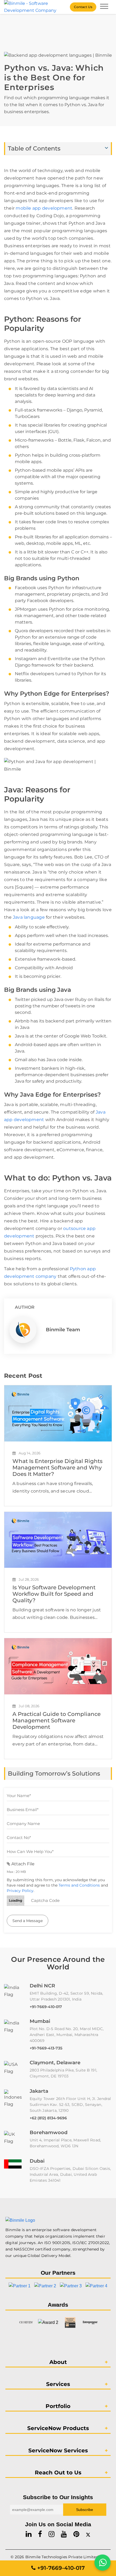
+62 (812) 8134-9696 (48, 2118)
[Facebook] (40, 2534)
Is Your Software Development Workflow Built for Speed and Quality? (54, 1594)
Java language (29, 917)
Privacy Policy (20, 1891)
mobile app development (44, 208)
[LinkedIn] (29, 2534)
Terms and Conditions (79, 1885)
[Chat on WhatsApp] (103, 2563)
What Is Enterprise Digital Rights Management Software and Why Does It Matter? (57, 1468)
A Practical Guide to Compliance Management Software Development (57, 1720)
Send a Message (28, 1921)
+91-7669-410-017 (46, 2007)
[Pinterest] (76, 2534)
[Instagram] (52, 2534)
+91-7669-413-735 (46, 2048)
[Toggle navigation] (104, 7)
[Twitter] (88, 2534)
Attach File (22, 1864)
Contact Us (83, 7)
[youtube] (64, 2534)
